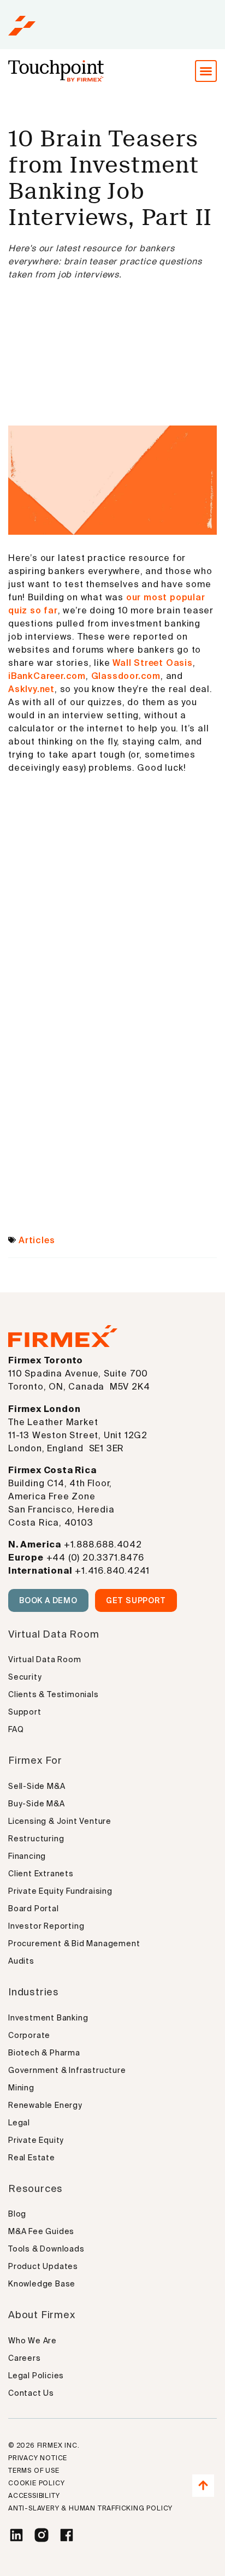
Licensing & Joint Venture (60, 1821)
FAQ (16, 1729)
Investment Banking (48, 2018)
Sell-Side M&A (37, 1786)
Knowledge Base (42, 2284)
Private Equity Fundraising (60, 1891)
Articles (37, 1240)
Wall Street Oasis (153, 663)
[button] (206, 71)
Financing (27, 1856)
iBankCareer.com (47, 676)
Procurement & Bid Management (74, 1943)
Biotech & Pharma (44, 2053)
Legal (19, 2123)
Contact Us (31, 2393)
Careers (25, 2358)
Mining (21, 2088)
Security (25, 1677)
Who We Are (32, 2341)
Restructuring (36, 1839)
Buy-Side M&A (37, 1804)
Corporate (29, 2035)
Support (25, 1712)
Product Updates (43, 2266)
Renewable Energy (45, 2105)
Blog (17, 2214)
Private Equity (36, 2140)
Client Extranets (41, 1874)
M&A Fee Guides (41, 2231)
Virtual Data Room (45, 1659)
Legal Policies (36, 2376)
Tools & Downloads (46, 2249)
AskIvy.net (31, 689)
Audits (21, 1961)
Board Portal (34, 1909)
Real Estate (32, 2158)
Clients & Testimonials (54, 1694)
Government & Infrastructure (67, 2070)
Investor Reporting (46, 1926)
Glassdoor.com (126, 676)
